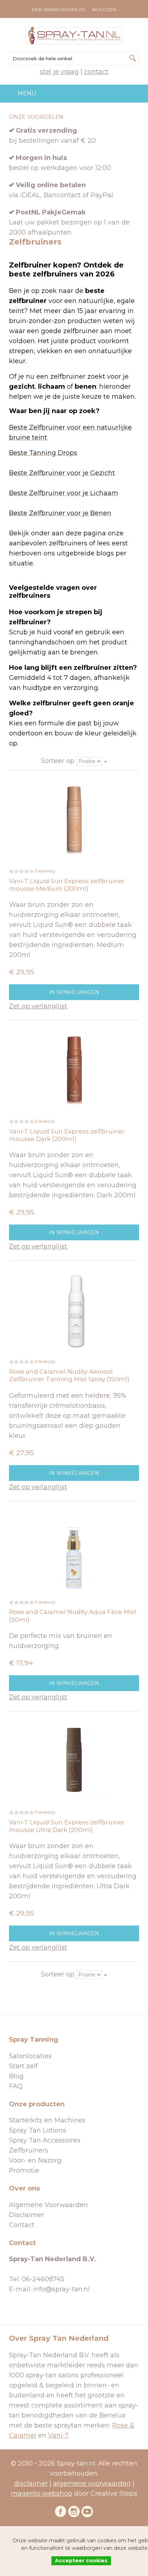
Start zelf (23, 2066)
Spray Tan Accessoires (45, 2140)
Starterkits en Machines (47, 2120)
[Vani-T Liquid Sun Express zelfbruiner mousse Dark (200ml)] (74, 1069)
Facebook (61, 2511)
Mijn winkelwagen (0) (59, 10)
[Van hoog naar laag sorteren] (106, 761)
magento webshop (41, 2494)
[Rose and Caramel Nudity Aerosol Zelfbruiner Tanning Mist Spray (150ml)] (74, 1309)
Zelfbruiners (29, 2150)
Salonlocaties (30, 2056)
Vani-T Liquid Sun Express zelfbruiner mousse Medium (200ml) (67, 885)
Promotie (24, 2170)
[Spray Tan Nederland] (74, 36)
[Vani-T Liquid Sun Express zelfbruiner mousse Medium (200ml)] (74, 819)
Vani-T (59, 2435)
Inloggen (104, 10)
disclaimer (31, 2483)
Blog (16, 2076)
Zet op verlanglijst (38, 1006)
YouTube (87, 2511)
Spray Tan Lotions (38, 2130)
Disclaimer (26, 2215)
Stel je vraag (59, 72)
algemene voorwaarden (92, 2483)
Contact (96, 72)
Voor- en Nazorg (35, 2160)
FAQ (16, 2086)
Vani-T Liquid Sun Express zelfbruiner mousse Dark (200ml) (67, 1135)
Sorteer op (58, 761)
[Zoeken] (133, 58)
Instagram (74, 2511)
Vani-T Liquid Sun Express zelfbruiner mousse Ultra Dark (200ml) (67, 1826)
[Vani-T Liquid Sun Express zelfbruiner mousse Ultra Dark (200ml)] (74, 1760)
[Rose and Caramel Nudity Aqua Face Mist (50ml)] (74, 1550)
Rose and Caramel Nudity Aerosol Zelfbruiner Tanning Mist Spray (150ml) (69, 1375)
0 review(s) (45, 871)
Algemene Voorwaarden (48, 2205)
